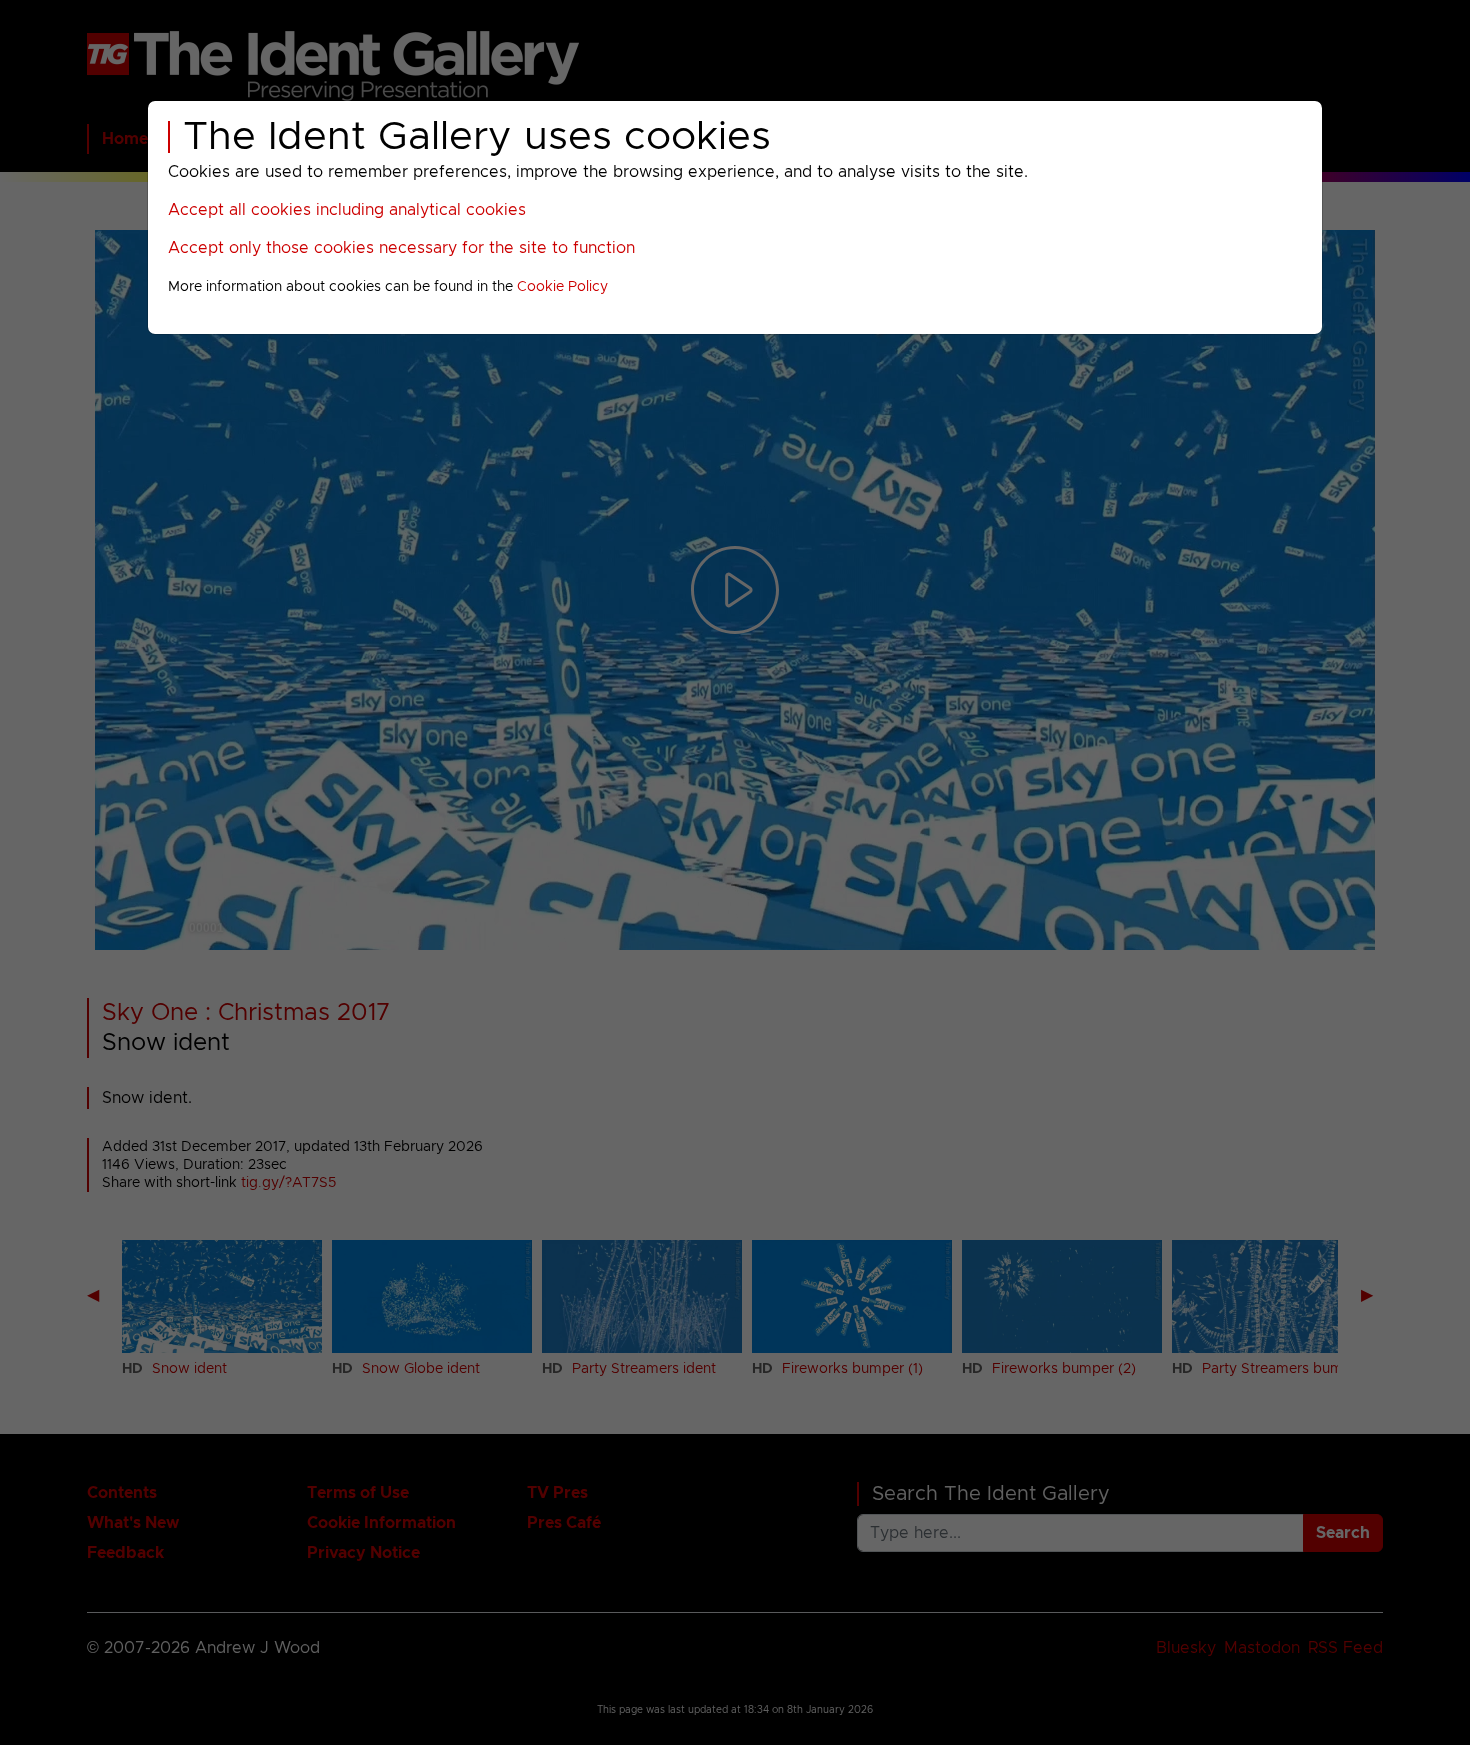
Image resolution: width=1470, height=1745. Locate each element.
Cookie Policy (562, 287)
